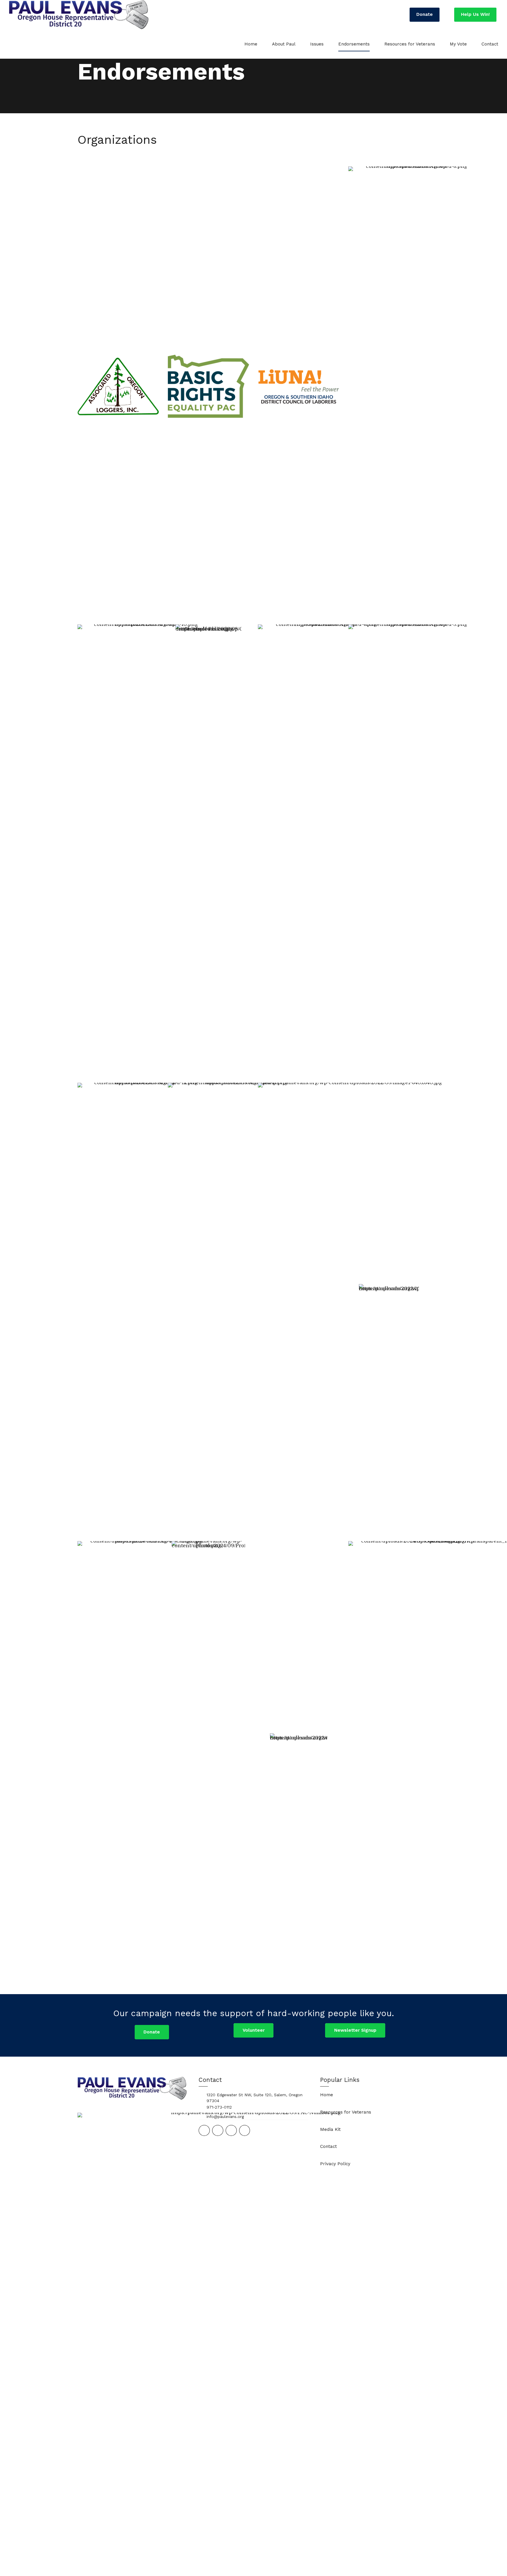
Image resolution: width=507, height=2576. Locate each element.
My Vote (458, 44)
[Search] (395, 15)
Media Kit (330, 2129)
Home (251, 44)
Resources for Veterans (410, 44)
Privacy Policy (335, 2164)
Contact (490, 44)
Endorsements (354, 44)
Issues (317, 44)
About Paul (284, 44)
